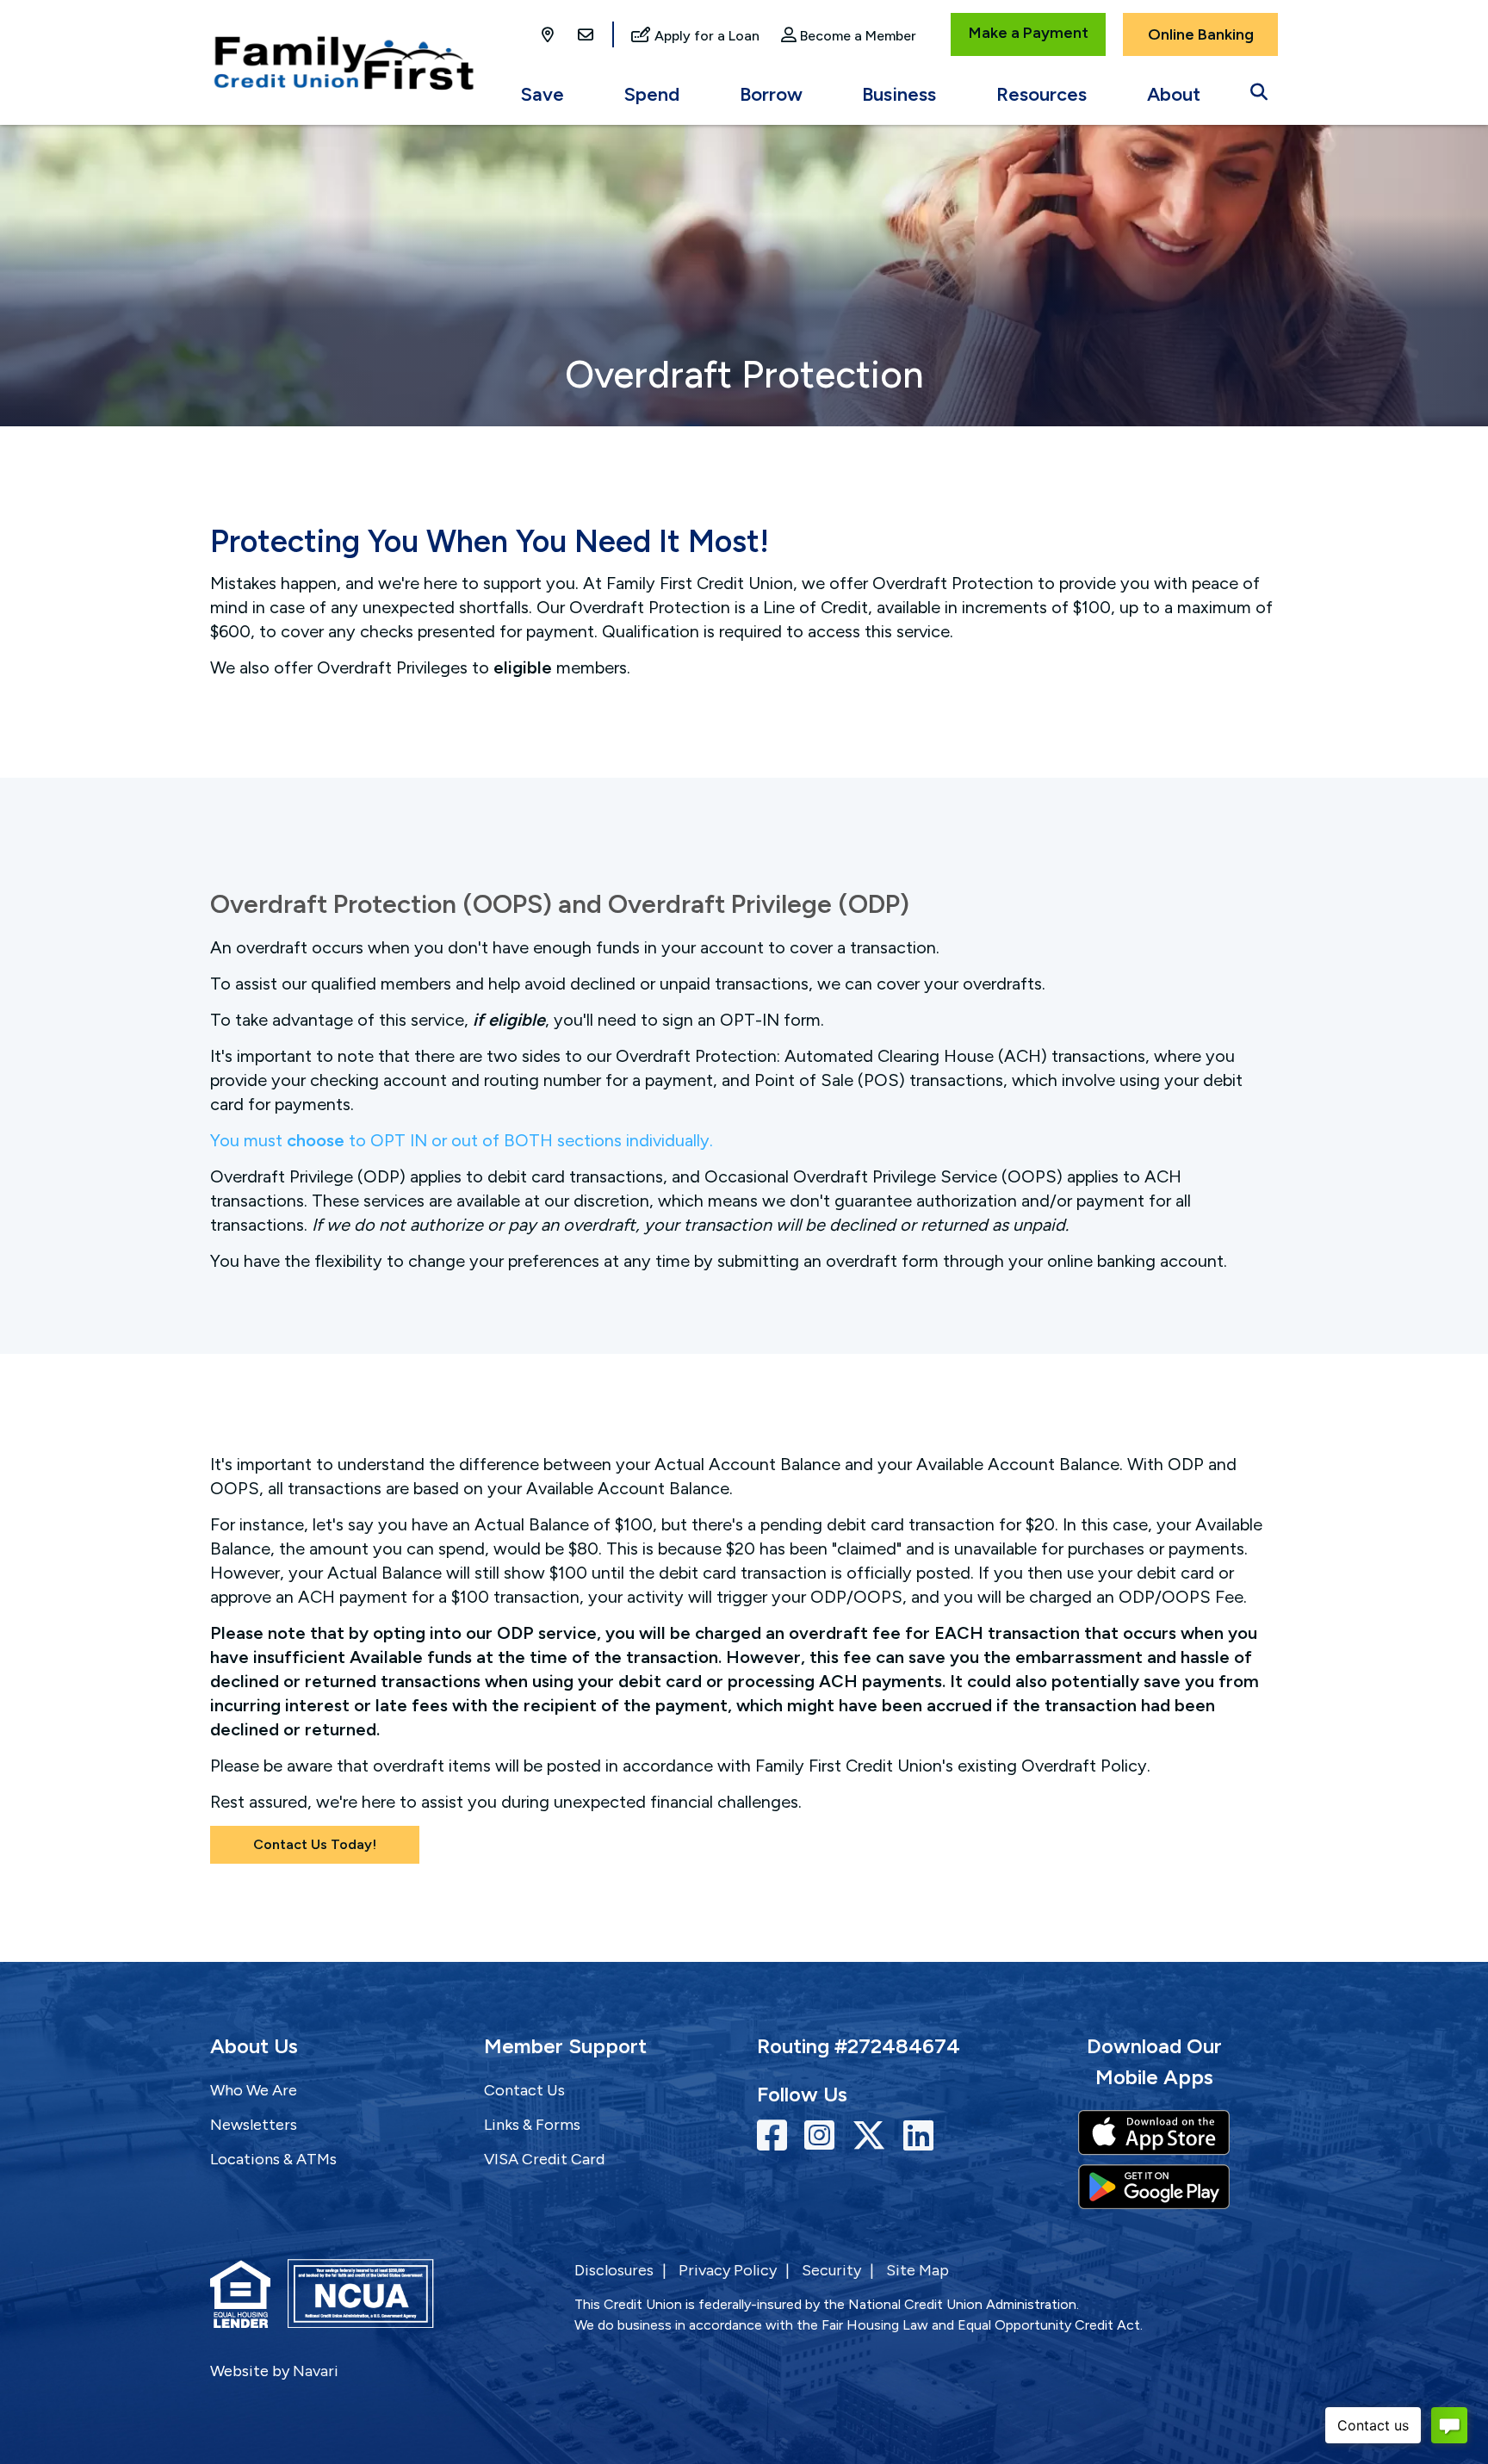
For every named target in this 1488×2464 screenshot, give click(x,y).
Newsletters (254, 2125)
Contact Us (524, 2090)
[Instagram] (824, 2136)
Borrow (771, 94)
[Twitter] (873, 2136)
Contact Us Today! (315, 1844)
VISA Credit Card (544, 2159)
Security (831, 2270)
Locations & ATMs (273, 2159)
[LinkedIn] (918, 2136)
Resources (1042, 94)
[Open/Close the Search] (1259, 88)
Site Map (918, 2270)
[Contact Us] (586, 36)
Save (542, 94)
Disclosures (614, 2270)
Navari (316, 2371)
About (1174, 94)
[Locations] (549, 36)
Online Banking (1201, 34)
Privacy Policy (728, 2270)
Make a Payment (1029, 33)
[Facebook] (776, 2136)
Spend (652, 94)
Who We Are (254, 2090)
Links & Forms (532, 2125)
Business (899, 94)
